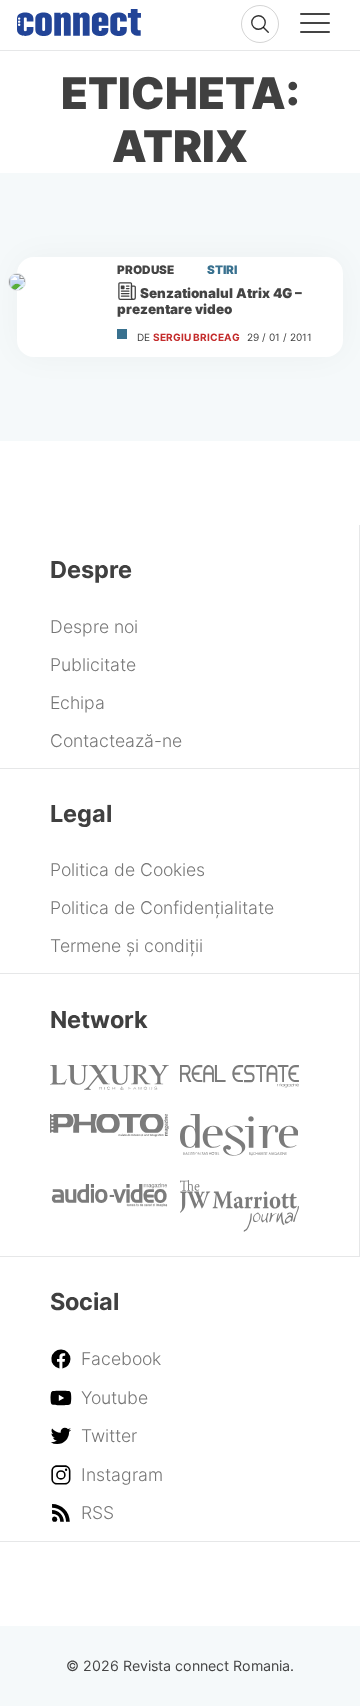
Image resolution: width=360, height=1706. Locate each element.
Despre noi (94, 626)
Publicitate (93, 664)
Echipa (77, 702)
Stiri (222, 270)
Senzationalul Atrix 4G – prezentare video (209, 301)
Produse (145, 270)
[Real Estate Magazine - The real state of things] (239, 1081)
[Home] (79, 18)
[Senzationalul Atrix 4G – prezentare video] (58, 307)
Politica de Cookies (127, 869)
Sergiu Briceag (196, 337)
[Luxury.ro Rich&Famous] (109, 1083)
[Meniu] (315, 26)
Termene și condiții (126, 945)
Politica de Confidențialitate (162, 907)
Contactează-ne (116, 740)
